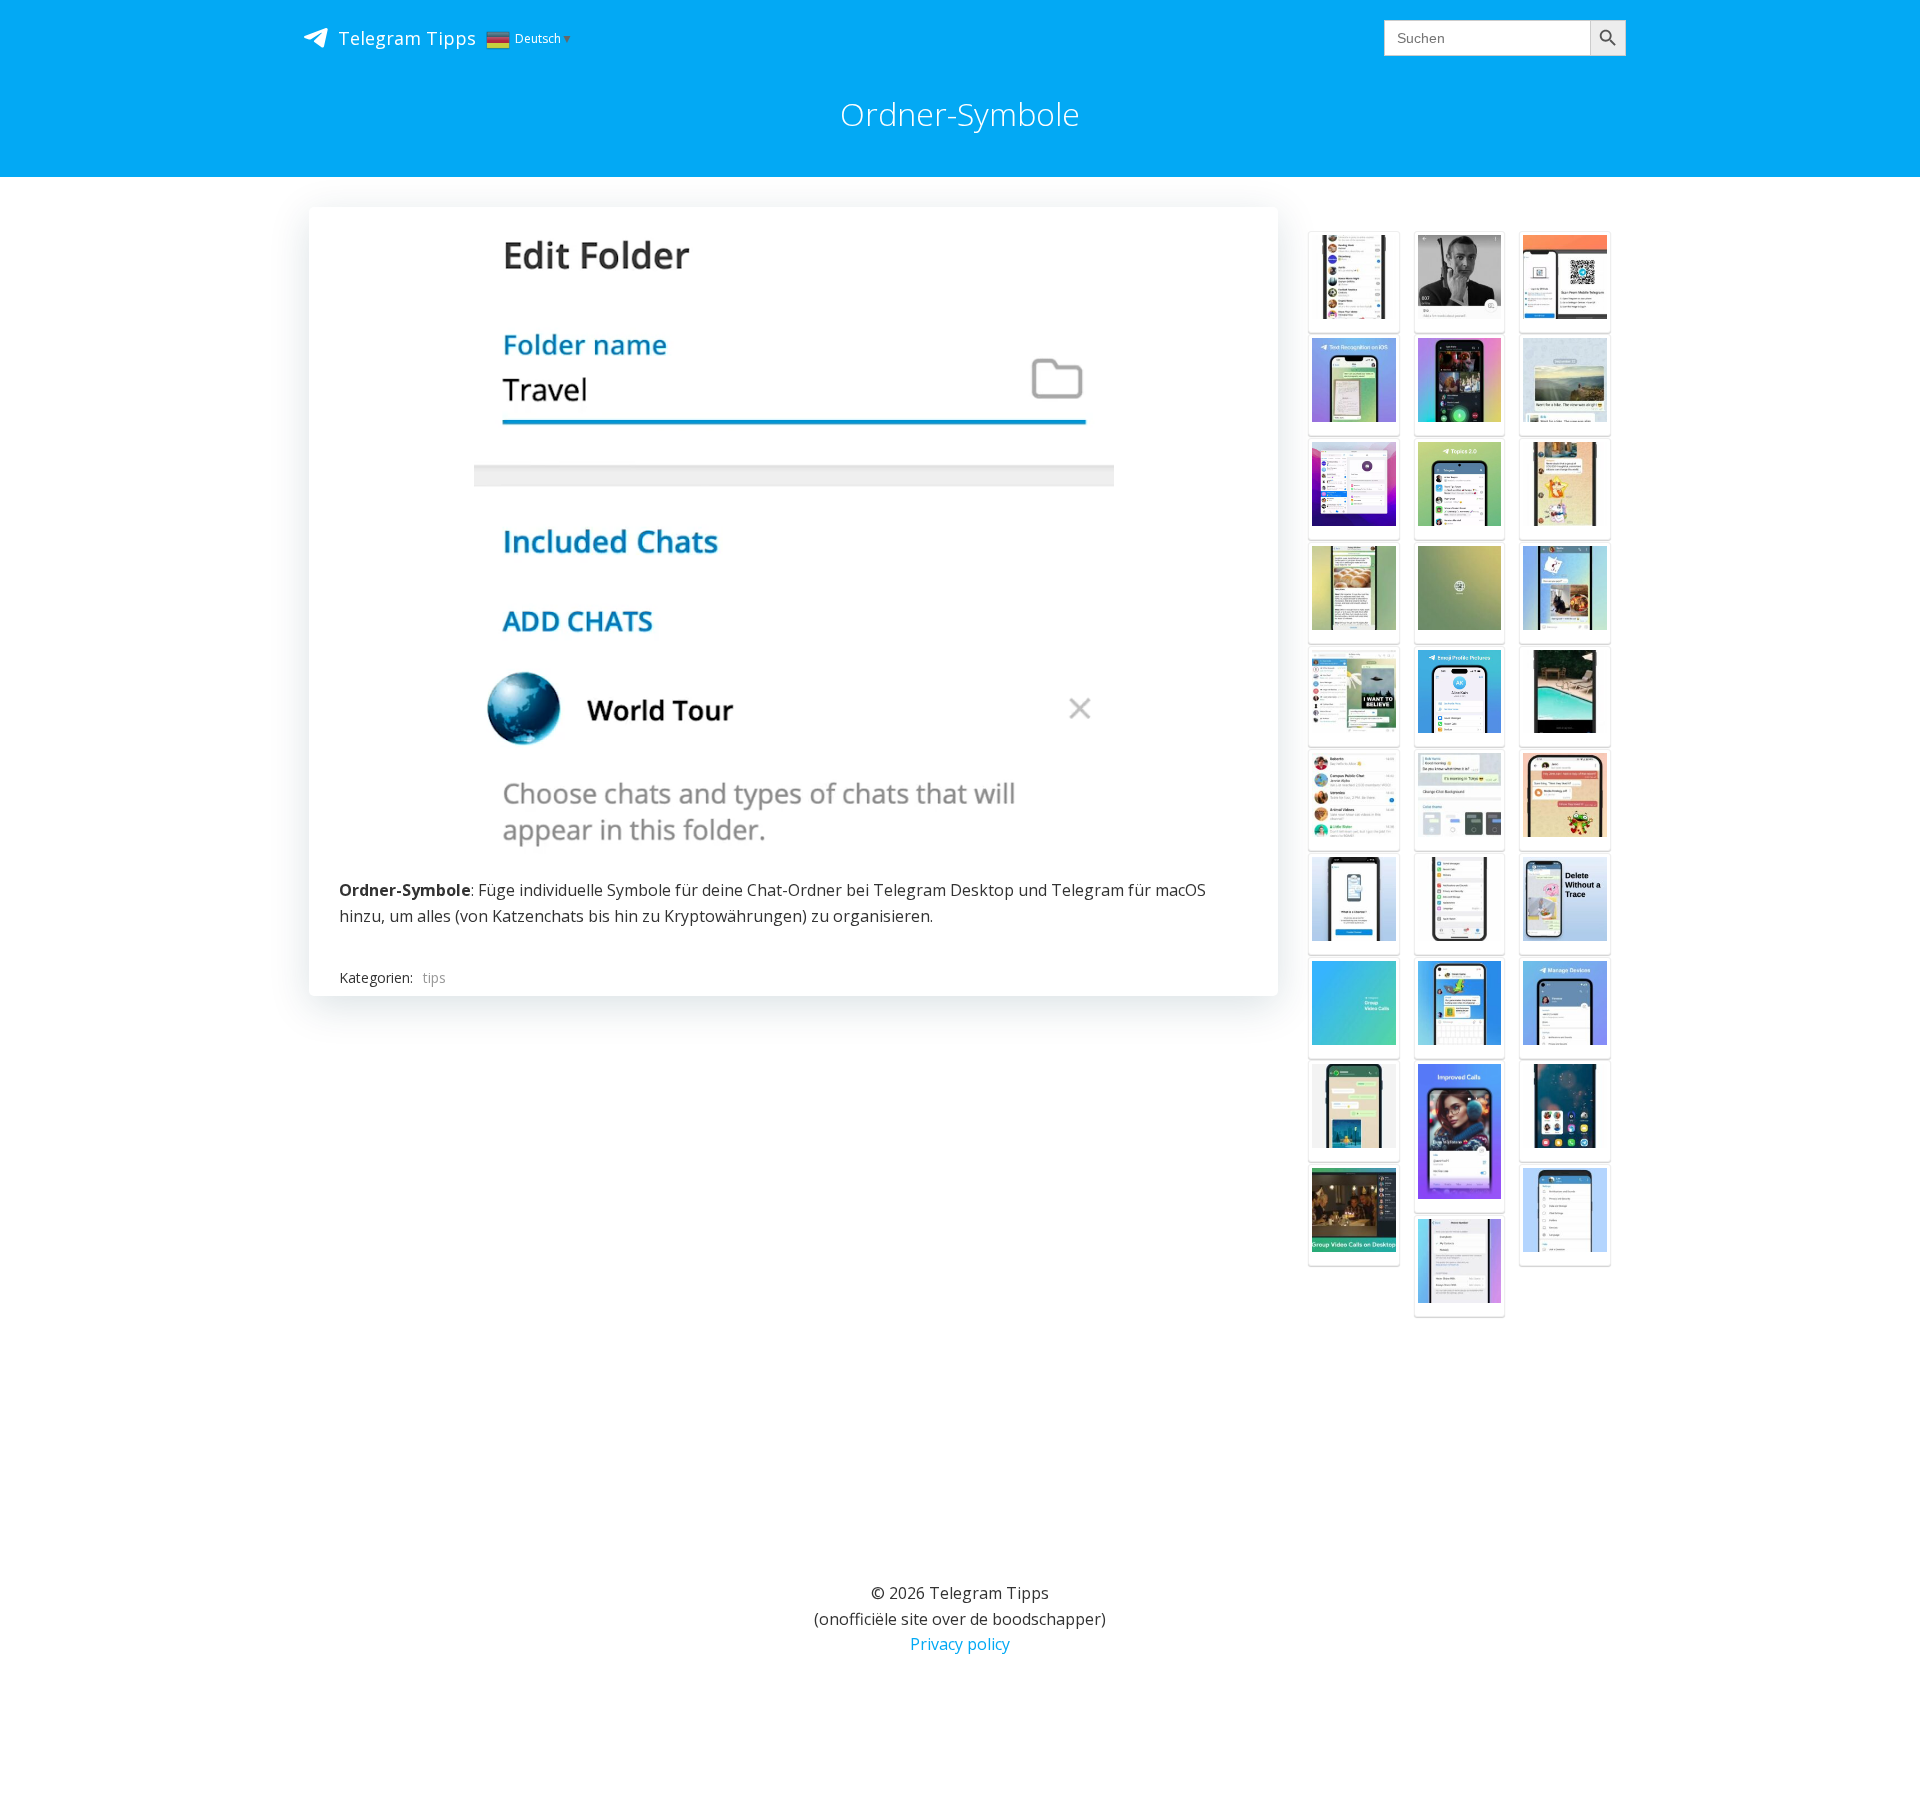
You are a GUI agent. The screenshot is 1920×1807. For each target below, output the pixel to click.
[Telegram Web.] (1460, 593)
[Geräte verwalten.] (1565, 1008)
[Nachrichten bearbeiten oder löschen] (1565, 904)
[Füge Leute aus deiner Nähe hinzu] (1354, 800)
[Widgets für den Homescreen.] (1565, 1111)
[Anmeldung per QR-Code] (1565, 282)
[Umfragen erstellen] (1565, 489)
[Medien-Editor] (1565, 385)
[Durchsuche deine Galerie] (1565, 593)
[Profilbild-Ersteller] (1460, 697)
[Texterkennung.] (1354, 385)
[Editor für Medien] (1565, 697)
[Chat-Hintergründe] (1460, 904)
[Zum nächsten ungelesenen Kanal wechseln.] (1354, 593)
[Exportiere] (1354, 697)
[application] (794, 548)
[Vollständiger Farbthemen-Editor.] (1460, 800)
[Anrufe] (1460, 1136)
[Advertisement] (793, 1263)
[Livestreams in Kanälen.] (1460, 385)
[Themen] (1460, 489)
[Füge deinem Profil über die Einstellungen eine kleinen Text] (1460, 282)
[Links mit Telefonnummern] (1460, 1266)
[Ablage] (1565, 800)
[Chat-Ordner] (1354, 282)
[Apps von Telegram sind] (1460, 1008)
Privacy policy (960, 1644)
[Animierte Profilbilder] (1354, 489)
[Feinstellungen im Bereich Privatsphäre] (1565, 1215)
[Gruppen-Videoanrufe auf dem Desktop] (1354, 1215)
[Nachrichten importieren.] (1354, 1111)
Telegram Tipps (407, 38)
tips (434, 977)
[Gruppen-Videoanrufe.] (1354, 1008)
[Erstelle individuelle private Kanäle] (1354, 904)
